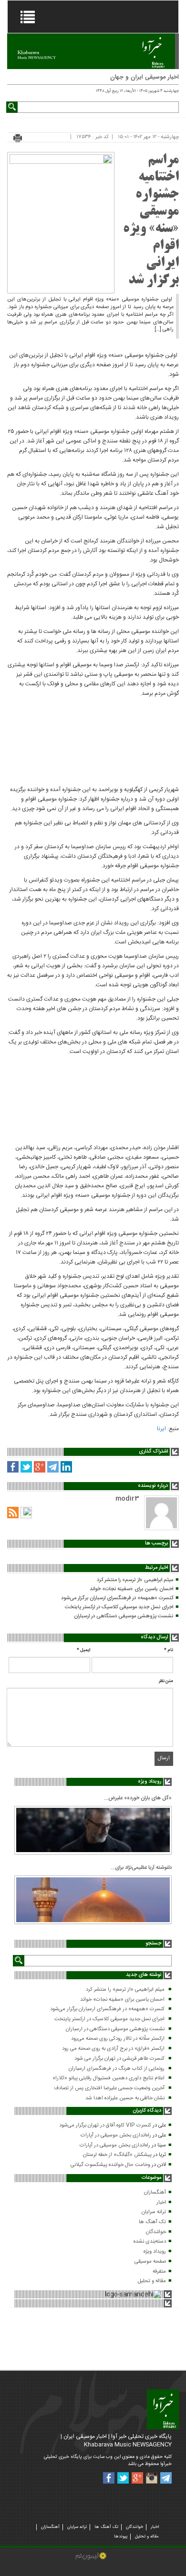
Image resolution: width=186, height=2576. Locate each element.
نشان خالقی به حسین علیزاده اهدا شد (125, 2098)
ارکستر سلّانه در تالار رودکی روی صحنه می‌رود (118, 2039)
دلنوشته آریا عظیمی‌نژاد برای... (141, 1868)
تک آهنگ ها (152, 2222)
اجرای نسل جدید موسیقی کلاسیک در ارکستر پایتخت (119, 1607)
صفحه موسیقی (150, 2262)
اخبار (161, 2203)
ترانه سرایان (154, 2212)
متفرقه (159, 2272)
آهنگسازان (155, 2193)
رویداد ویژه (155, 2252)
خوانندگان (156, 2232)
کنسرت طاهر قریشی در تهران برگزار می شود (119, 2059)
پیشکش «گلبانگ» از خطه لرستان (117, 2155)
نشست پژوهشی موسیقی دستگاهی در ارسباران (124, 1616)
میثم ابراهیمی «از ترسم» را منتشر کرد (135, 1580)
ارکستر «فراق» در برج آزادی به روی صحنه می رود (113, 2049)
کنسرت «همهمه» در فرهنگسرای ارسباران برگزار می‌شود (117, 1598)
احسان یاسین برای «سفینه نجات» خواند (131, 1589)
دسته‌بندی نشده (150, 2242)
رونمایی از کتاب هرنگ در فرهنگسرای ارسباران (117, 2069)
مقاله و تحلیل (152, 2281)
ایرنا (161, 1429)
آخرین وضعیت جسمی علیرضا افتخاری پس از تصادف (109, 2088)
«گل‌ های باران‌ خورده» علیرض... (138, 1798)
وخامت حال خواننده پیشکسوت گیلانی (110, 2165)
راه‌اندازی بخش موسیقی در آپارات (116, 2135)
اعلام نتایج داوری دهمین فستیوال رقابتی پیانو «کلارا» (108, 2078)
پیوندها (121, 2536)
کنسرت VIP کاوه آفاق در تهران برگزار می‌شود (105, 2125)
